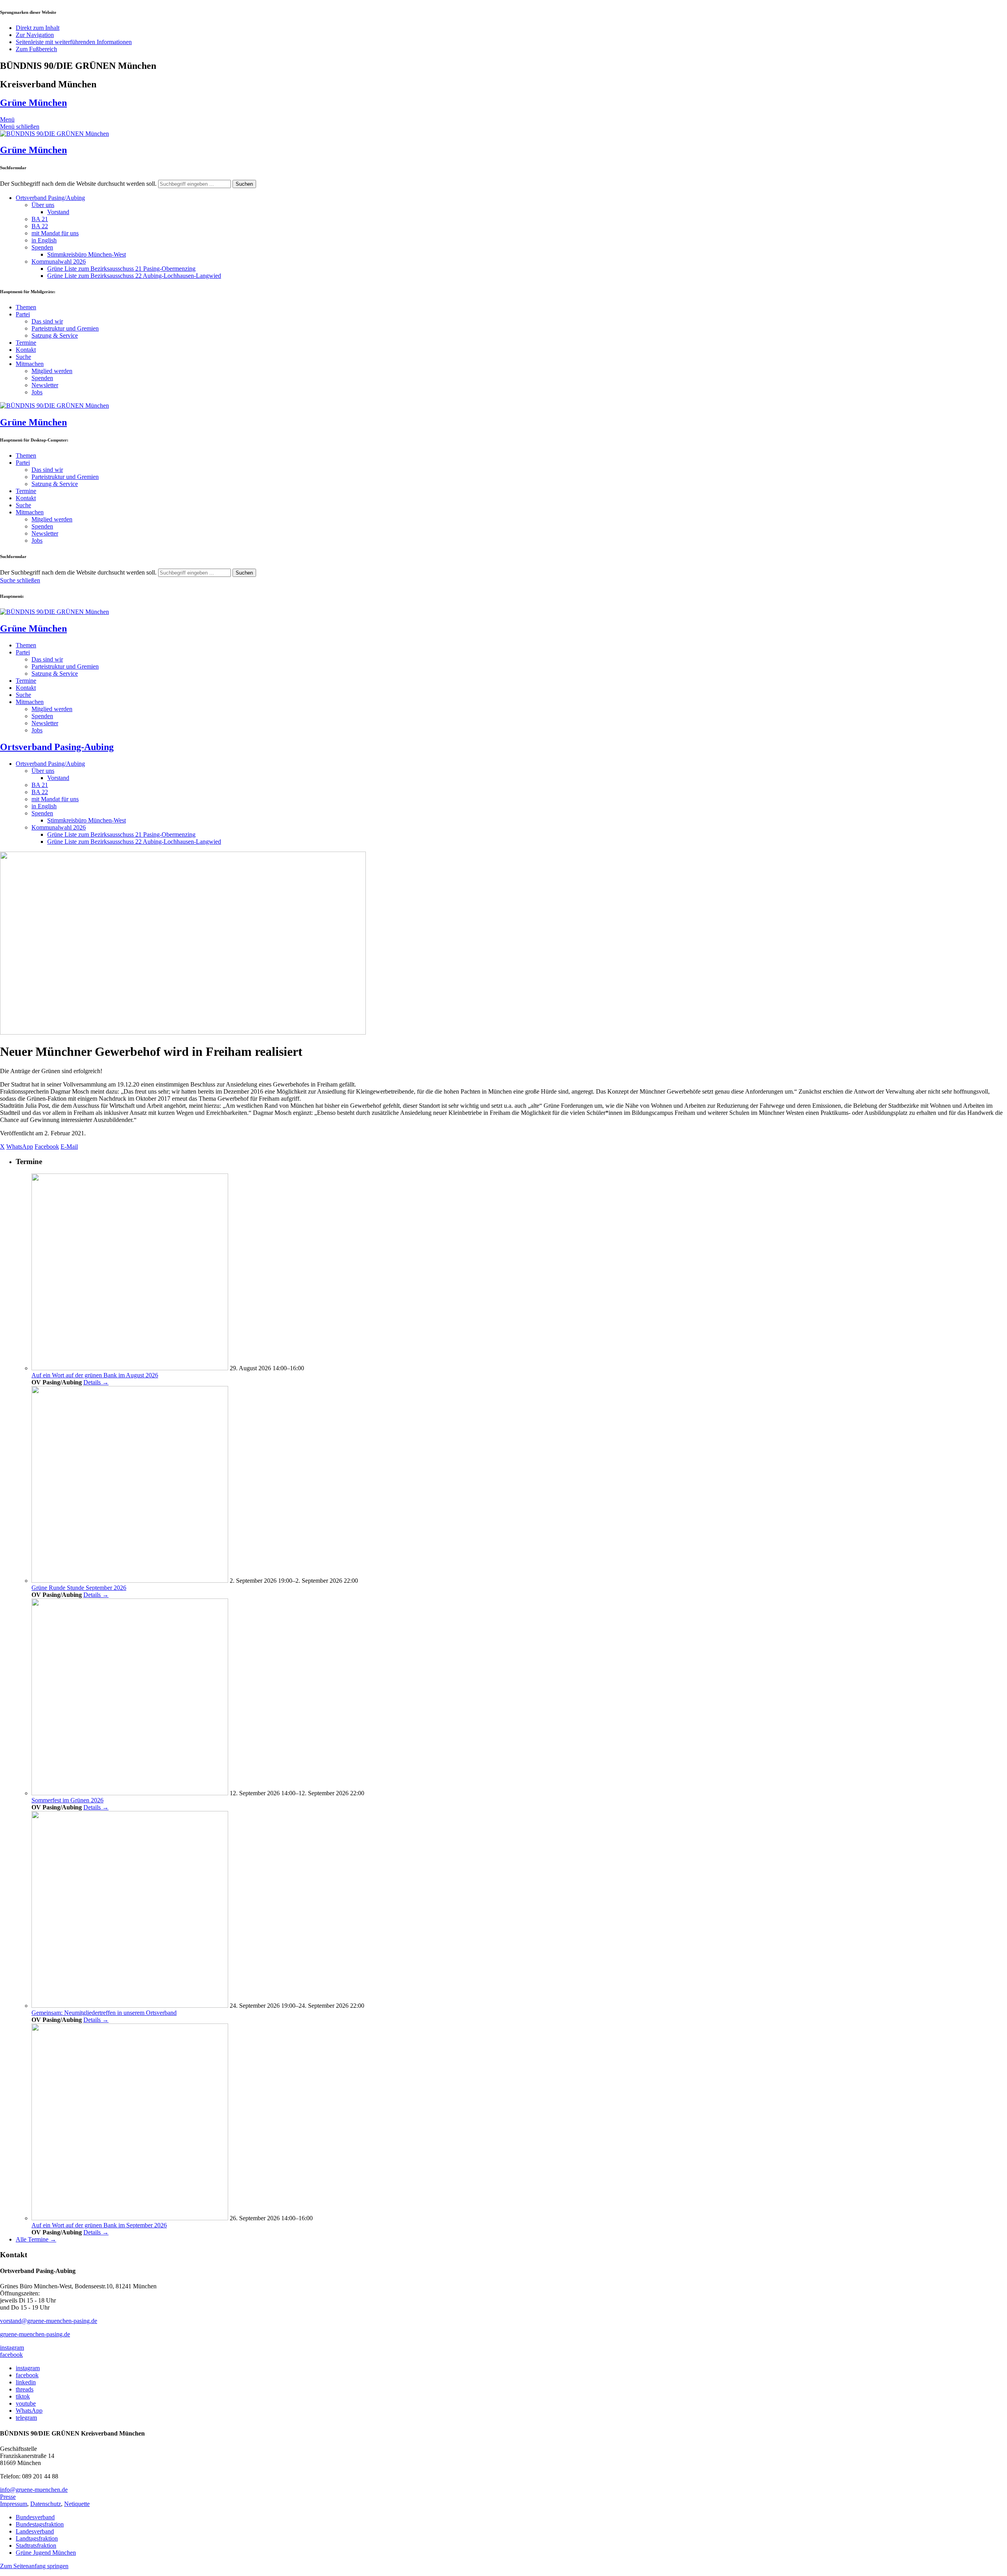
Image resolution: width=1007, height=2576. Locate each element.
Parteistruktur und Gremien (65, 328)
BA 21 (40, 219)
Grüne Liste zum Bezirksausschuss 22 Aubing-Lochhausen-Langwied (134, 276)
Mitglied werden (52, 371)
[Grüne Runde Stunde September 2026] (130, 1581)
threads (25, 2389)
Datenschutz (46, 2504)
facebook (11, 2355)
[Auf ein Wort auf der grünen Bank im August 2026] (130, 1368)
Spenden (42, 247)
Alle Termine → (36, 2239)
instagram (12, 2348)
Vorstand (58, 212)
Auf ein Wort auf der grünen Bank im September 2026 (99, 2225)
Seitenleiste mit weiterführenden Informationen (74, 42)
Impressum (14, 2504)
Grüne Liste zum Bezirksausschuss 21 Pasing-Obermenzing (121, 269)
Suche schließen (20, 580)
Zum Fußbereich (36, 49)
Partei (23, 314)
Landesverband (35, 2531)
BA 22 (40, 226)
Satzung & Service (55, 335)
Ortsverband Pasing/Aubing (50, 198)
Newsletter (45, 385)
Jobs (37, 392)
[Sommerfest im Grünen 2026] (130, 1793)
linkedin (26, 2382)
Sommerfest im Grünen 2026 (67, 1800)
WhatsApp (29, 2411)
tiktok (23, 2396)
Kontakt (26, 350)
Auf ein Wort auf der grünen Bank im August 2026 (95, 1375)
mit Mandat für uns (55, 233)
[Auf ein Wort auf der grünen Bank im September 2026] (130, 2218)
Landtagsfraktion (37, 2538)
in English (44, 240)
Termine (26, 343)
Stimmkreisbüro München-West (87, 254)
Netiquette (77, 2504)
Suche (23, 357)
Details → (96, 1382)
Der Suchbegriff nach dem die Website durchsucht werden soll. (78, 184)
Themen (26, 307)
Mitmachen (30, 364)
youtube (26, 2403)
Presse (8, 2497)
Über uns (43, 205)
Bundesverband (35, 2517)
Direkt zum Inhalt (38, 28)
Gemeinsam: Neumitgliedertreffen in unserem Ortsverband (104, 2013)
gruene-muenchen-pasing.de (35, 2334)
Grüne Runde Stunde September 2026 (79, 1588)
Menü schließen (20, 127)
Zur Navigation (35, 35)
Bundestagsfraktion (40, 2524)
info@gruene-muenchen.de (34, 2490)
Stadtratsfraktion (36, 2546)
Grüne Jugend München (46, 2553)
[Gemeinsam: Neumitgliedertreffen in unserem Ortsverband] (130, 2006)
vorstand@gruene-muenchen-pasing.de (49, 2321)
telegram (26, 2418)
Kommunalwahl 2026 (59, 261)
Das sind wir (47, 321)
